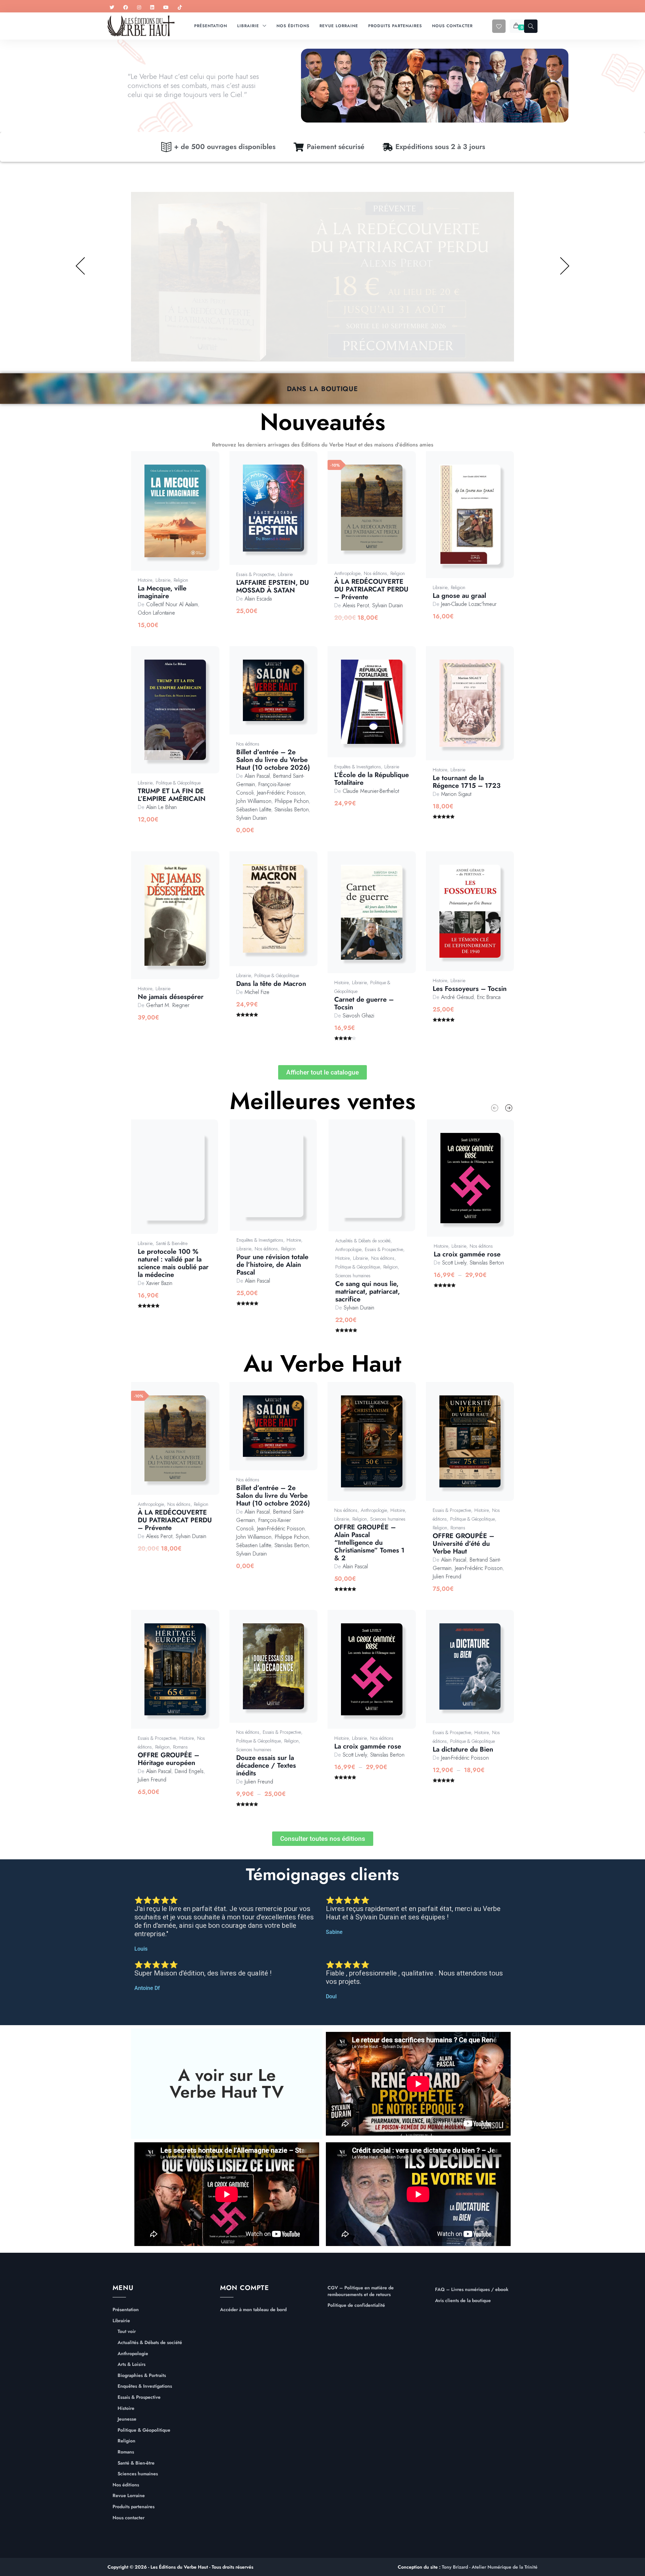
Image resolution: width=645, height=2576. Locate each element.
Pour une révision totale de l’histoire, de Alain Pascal (272, 1265)
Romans (458, 1528)
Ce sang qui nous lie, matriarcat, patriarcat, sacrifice (368, 1292)
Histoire (145, 580)
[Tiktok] (180, 8)
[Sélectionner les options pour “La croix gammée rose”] (478, 1185)
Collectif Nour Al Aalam (172, 604)
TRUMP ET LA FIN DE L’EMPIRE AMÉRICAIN (172, 795)
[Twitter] (112, 8)
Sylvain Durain (388, 605)
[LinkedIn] (152, 8)
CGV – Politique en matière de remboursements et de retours (361, 2291)
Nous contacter (128, 2518)
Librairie (163, 580)
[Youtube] (166, 8)
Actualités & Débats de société (363, 1241)
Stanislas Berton (292, 809)
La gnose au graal (459, 596)
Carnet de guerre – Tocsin (364, 1003)
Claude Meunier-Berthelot (371, 791)
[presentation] (494, 1108)
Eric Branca (489, 997)
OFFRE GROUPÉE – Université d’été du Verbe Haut (463, 1544)
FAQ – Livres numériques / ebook (472, 2289)
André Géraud (457, 997)
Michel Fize (257, 992)
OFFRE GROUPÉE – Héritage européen (168, 1759)
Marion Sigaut (456, 794)
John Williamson (254, 801)
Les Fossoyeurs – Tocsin (470, 989)
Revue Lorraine (129, 2496)
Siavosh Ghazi (358, 1016)
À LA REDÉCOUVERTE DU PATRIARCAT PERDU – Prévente (371, 589)
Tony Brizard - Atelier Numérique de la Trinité (490, 2567)
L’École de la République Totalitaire (372, 779)
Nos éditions (375, 573)
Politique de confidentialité (356, 2305)
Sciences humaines (353, 1276)
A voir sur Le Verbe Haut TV (227, 2083)
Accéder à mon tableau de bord (253, 2310)
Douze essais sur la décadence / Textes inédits (266, 1766)
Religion (181, 580)
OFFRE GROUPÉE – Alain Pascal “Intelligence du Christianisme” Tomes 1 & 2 (369, 1543)
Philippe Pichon (292, 801)
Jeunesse (127, 2419)
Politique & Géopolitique (178, 783)
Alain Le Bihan (161, 807)
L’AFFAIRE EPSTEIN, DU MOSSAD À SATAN (273, 586)
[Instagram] (139, 8)
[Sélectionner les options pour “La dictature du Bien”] (478, 1674)
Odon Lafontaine (156, 613)
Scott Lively (454, 1263)
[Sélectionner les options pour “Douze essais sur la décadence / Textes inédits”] (281, 1673)
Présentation (126, 2310)
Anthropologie (347, 573)
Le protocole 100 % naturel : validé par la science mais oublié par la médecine (173, 1263)
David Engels (189, 1771)
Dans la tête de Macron (271, 984)
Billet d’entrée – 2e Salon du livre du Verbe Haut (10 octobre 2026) (273, 760)
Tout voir (127, 2331)
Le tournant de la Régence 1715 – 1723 (467, 782)
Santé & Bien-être (172, 1243)
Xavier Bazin (159, 1283)
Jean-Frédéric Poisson (281, 793)
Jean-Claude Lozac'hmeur (469, 604)
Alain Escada (258, 599)
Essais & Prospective (255, 574)
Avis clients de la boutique (463, 2301)
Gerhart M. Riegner (168, 1005)
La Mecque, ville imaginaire (162, 592)
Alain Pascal (257, 776)
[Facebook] (126, 8)
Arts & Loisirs (132, 2364)
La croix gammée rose (467, 1254)
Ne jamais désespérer (171, 997)
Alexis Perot (356, 605)
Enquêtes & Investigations (358, 767)
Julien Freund (447, 1577)
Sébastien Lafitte (254, 809)
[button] (183, 518)
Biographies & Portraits (142, 2375)
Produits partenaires (134, 2507)
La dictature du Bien (463, 1749)
